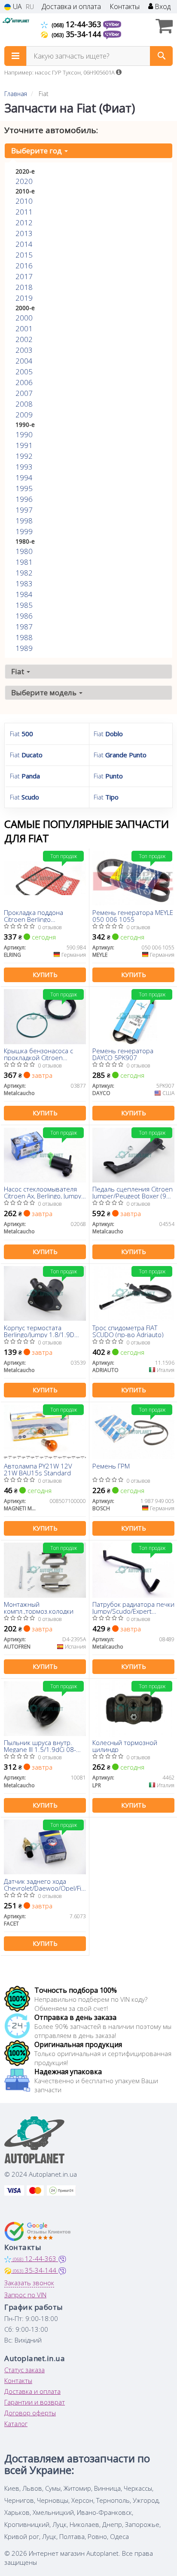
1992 (24, 456)
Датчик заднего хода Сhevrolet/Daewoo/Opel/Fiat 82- (45, 1884)
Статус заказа (24, 2370)
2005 (24, 372)
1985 (24, 605)
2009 (24, 415)
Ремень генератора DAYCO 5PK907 (123, 1054)
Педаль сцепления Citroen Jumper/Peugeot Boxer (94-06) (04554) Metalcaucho (133, 1192)
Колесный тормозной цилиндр (125, 1746)
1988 (24, 637)
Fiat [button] (18, 671)
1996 (24, 499)
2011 (24, 212)
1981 (24, 562)
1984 (24, 594)
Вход (162, 7)
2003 (24, 350)
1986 (24, 616)
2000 (24, 318)
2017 (24, 276)
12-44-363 (77, 24)
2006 (24, 382)
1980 (24, 551)
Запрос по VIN (25, 2295)
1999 (24, 531)
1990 (24, 434)
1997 (24, 510)
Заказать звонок (29, 2283)
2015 (24, 255)
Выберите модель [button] (45, 692)
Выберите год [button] (37, 151)
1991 (24, 445)
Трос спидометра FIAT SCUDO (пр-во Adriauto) (128, 1331)
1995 (24, 488)
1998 (24, 521)
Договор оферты (30, 2413)
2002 (24, 339)
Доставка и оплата (71, 7)
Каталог (16, 2424)
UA (17, 7)
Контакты (125, 7)
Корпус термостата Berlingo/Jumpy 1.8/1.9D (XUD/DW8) (39, 1331)
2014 (24, 244)
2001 (24, 328)
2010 (24, 201)
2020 (24, 181)
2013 (24, 233)
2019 (24, 298)
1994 (24, 478)
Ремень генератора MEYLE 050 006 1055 (133, 916)
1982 (24, 573)
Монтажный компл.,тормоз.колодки (39, 1607)
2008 (24, 404)
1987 (24, 627)
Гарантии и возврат (35, 2402)
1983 (24, 583)
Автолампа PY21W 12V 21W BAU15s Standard (38, 1469)
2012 (24, 222)
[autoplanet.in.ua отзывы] (38, 2231)
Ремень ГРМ (111, 1466)
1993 (24, 467)
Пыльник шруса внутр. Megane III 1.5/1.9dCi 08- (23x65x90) (40, 1746)
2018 (24, 287)
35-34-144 (77, 34)
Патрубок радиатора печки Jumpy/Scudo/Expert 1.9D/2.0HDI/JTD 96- (133, 1607)
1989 (24, 648)
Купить (45, 975)
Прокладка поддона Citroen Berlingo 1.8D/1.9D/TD (34, 916)
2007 (24, 393)
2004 (24, 361)
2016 (24, 266)
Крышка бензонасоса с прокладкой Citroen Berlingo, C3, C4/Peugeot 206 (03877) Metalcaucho (41, 1054)
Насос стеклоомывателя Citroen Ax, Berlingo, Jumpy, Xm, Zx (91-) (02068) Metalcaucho (43, 1192)
